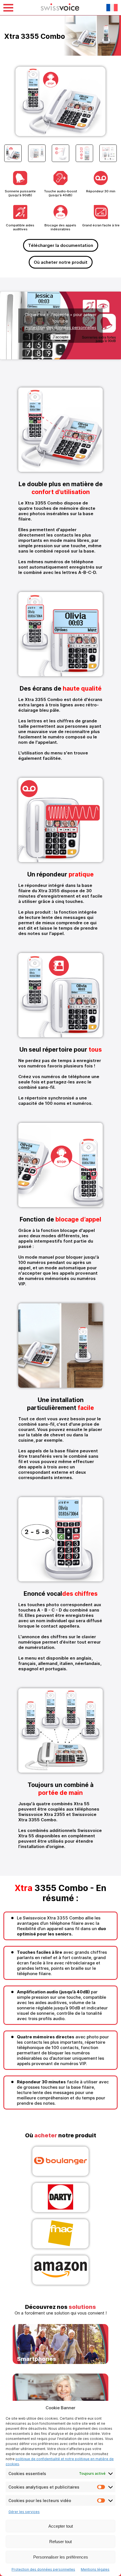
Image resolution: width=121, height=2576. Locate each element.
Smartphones (60, 2345)
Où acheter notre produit (61, 262)
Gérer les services (24, 2512)
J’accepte (60, 337)
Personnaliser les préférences (61, 2557)
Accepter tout (61, 2526)
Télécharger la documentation (61, 245)
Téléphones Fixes (60, 2394)
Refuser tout (60, 2542)
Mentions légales (95, 2569)
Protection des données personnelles (43, 2569)
